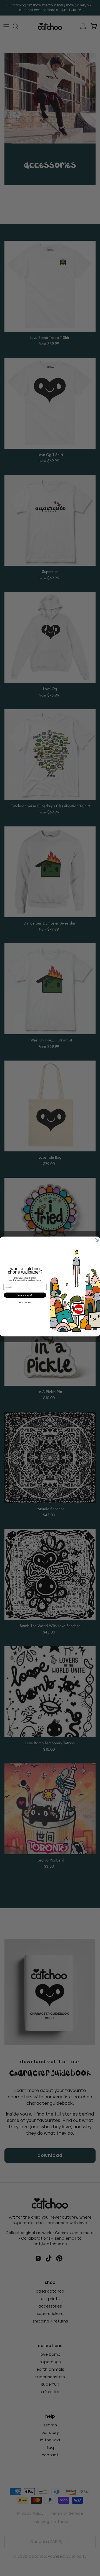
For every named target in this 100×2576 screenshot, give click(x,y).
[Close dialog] (97, 1240)
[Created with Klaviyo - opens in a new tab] (50, 1338)
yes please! (25, 1295)
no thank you (25, 1303)
